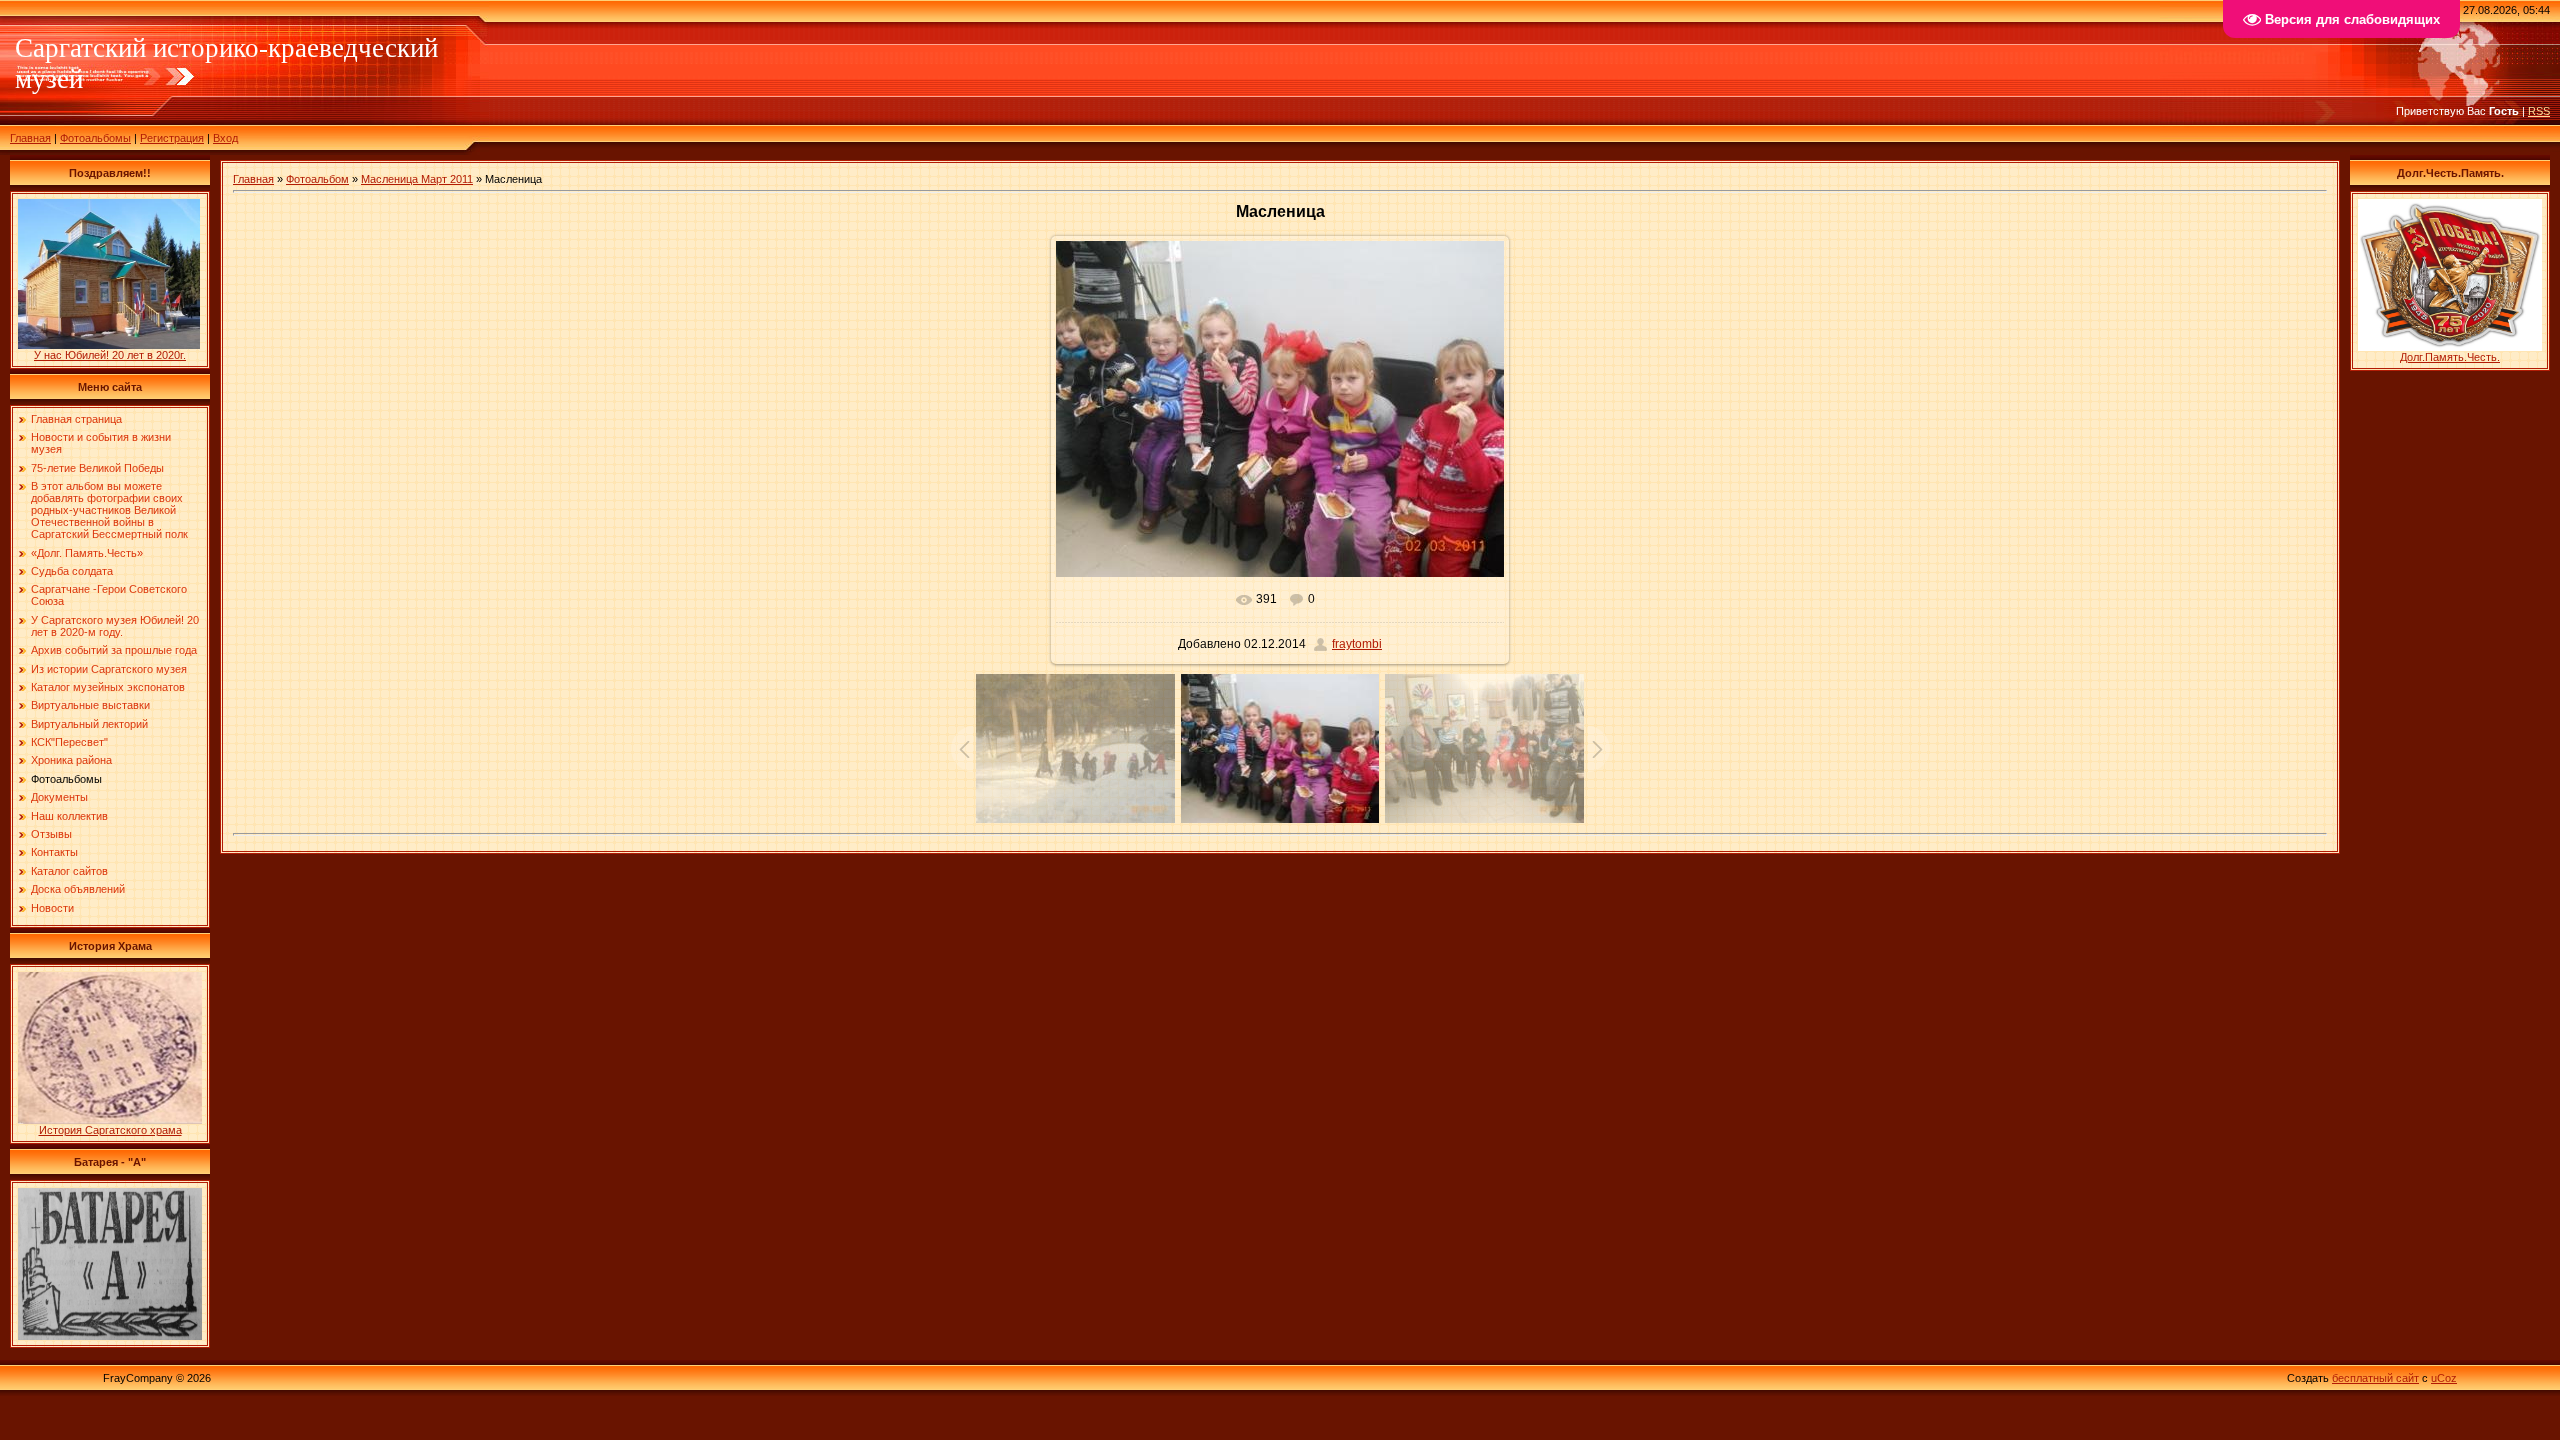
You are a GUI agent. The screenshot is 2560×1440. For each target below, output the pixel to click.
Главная (30, 138)
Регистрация (172, 138)
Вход (225, 138)
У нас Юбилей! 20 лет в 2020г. (110, 355)
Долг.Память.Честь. (2450, 357)
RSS (2539, 111)
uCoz (2444, 1378)
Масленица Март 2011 (417, 179)
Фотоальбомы (95, 138)
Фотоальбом (317, 179)
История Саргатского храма (110, 1130)
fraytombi (1357, 644)
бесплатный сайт (2375, 1378)
